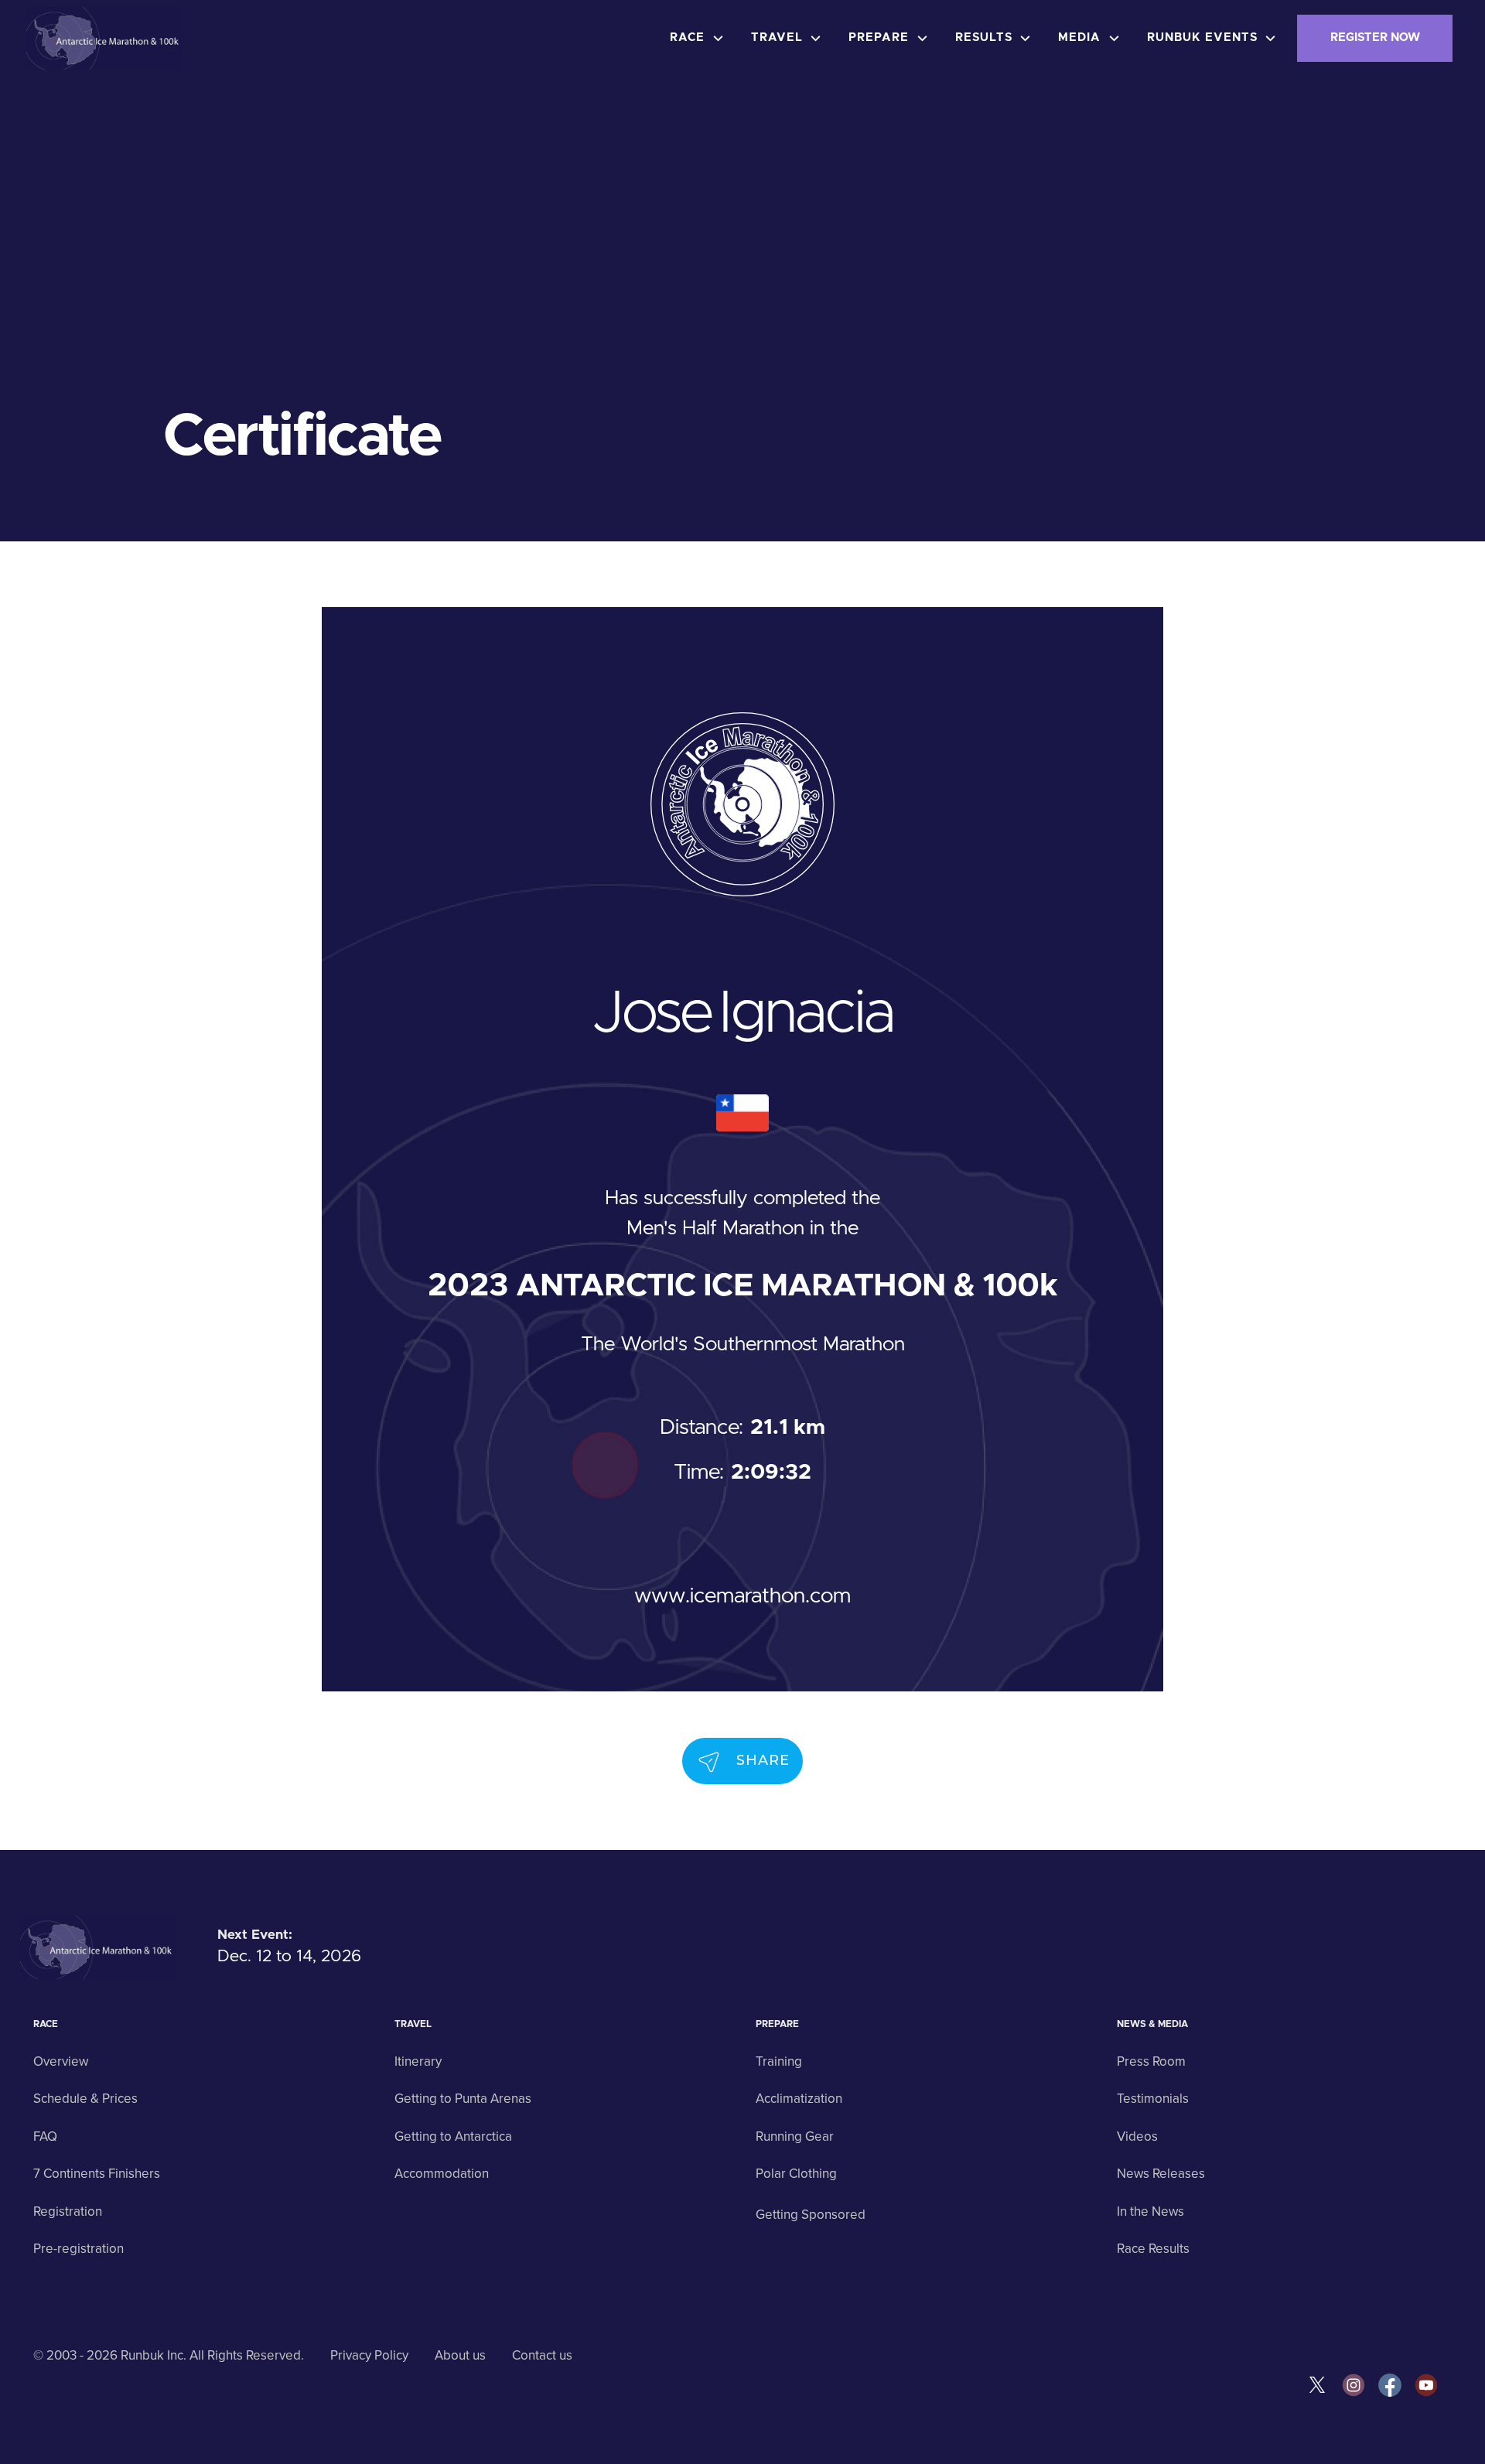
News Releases (1161, 2174)
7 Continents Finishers (97, 2174)
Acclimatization (799, 2099)
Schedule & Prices (85, 2099)
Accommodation (442, 2174)
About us (460, 2355)
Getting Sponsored (811, 2215)
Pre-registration (79, 2249)
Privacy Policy (369, 2355)
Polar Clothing (796, 2174)
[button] (701, 38)
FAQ (45, 2136)
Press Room (1151, 2061)
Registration (68, 2211)
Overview (61, 2061)
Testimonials (1153, 2099)
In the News (1150, 2211)
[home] (105, 39)
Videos (1137, 2136)
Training (779, 2061)
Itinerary (418, 2061)
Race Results (1153, 2249)
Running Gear (795, 2136)
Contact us (542, 2355)
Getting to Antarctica (453, 2136)
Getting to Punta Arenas (463, 2099)
